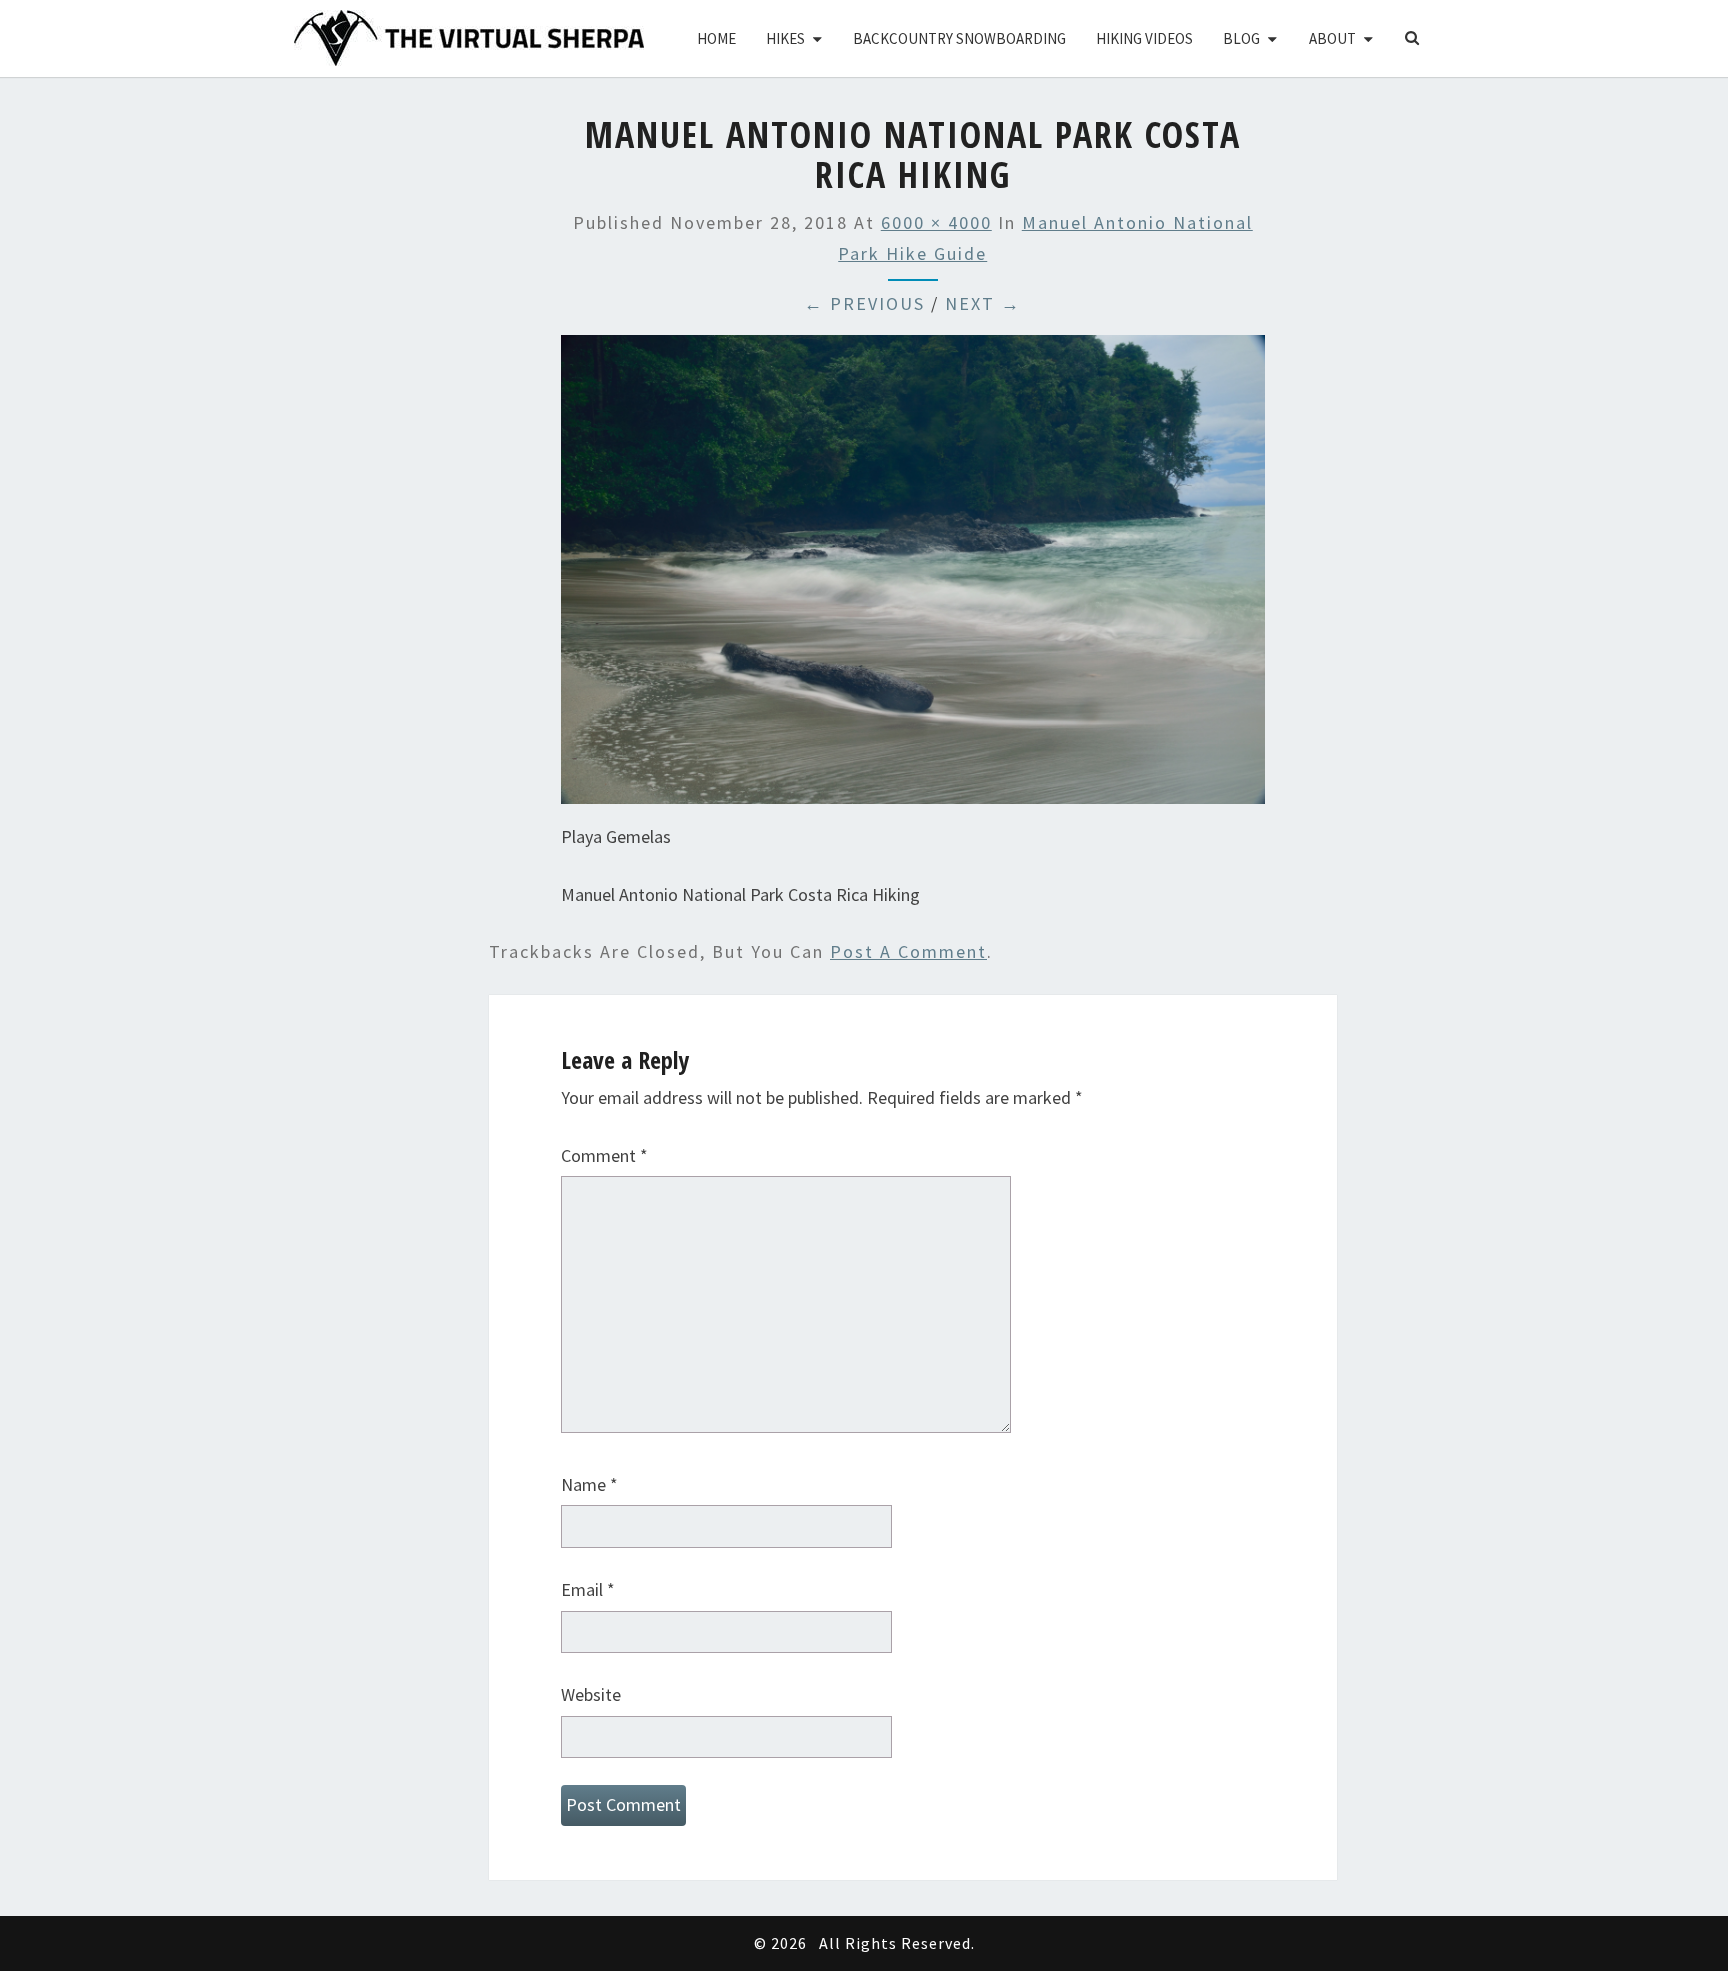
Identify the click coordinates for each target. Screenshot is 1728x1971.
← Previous (864, 303)
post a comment (908, 951)
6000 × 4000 (936, 222)
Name (589, 1484)
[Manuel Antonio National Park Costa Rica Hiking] (913, 576)
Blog (1241, 38)
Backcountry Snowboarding (959, 38)
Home (716, 38)
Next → (983, 303)
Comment (604, 1155)
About (1332, 38)
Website (591, 1694)
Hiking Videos (1144, 38)
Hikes (785, 38)
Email (588, 1589)
